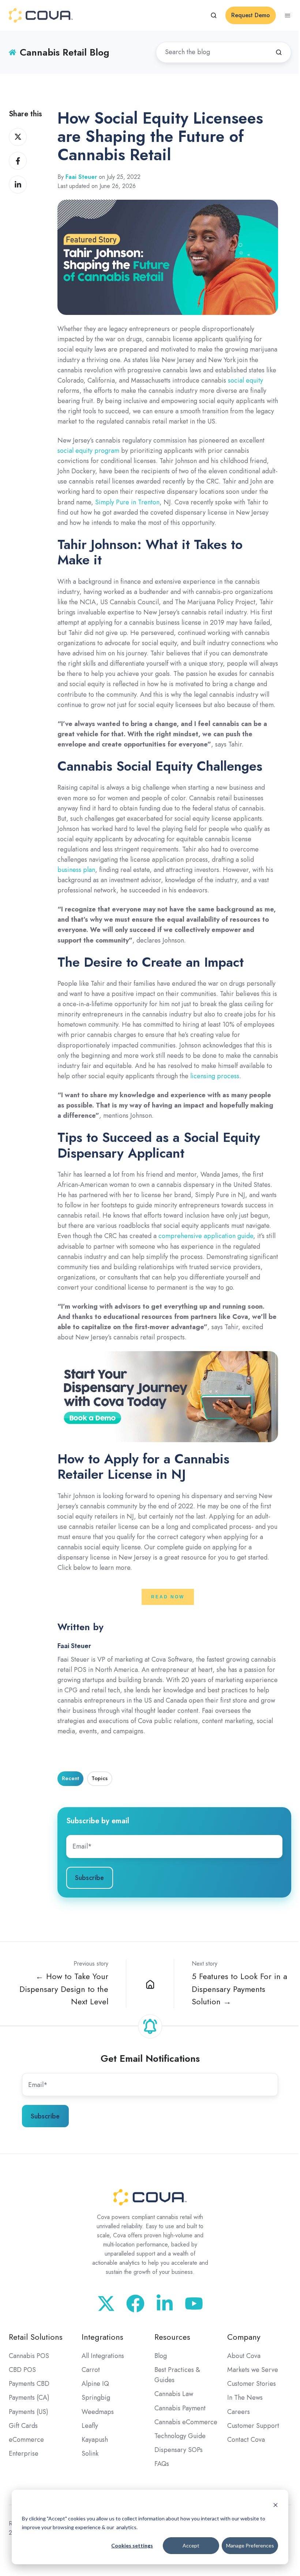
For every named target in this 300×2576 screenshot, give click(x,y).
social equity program (88, 451)
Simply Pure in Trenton (127, 502)
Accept (191, 2545)
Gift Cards (23, 2426)
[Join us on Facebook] (135, 2304)
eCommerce (26, 2440)
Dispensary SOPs (179, 2450)
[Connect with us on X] (106, 2304)
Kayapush (95, 2440)
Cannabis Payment (180, 2408)
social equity (245, 380)
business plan (76, 870)
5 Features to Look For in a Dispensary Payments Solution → (239, 1989)
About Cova (244, 2356)
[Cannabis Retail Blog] (150, 1984)
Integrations (102, 2337)
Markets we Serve (253, 2370)
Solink (90, 2453)
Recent (70, 1778)
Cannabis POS (29, 2356)
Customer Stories (252, 2384)
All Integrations (103, 2356)
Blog (161, 2356)
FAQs (162, 2464)
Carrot (91, 2370)
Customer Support (253, 2426)
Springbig (96, 2398)
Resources (172, 2337)
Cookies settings (132, 2545)
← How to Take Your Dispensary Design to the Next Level (64, 1989)
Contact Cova (246, 2440)
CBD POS (22, 2370)
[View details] (194, 2304)
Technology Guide (180, 2436)
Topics (100, 1778)
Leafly (90, 2426)
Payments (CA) (29, 2398)
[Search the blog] (279, 52)
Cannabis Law (174, 2394)
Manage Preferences (250, 2545)
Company (244, 2337)
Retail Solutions (36, 2337)
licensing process (215, 1076)
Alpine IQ (95, 2384)
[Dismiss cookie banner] (275, 2504)
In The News (245, 2398)
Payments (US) (29, 2412)
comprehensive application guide (206, 1236)
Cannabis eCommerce (186, 2422)
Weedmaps (98, 2412)
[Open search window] (214, 15)
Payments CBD (29, 2384)
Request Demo (251, 15)
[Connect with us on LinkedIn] (165, 2304)
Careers (239, 2412)
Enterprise (24, 2453)
